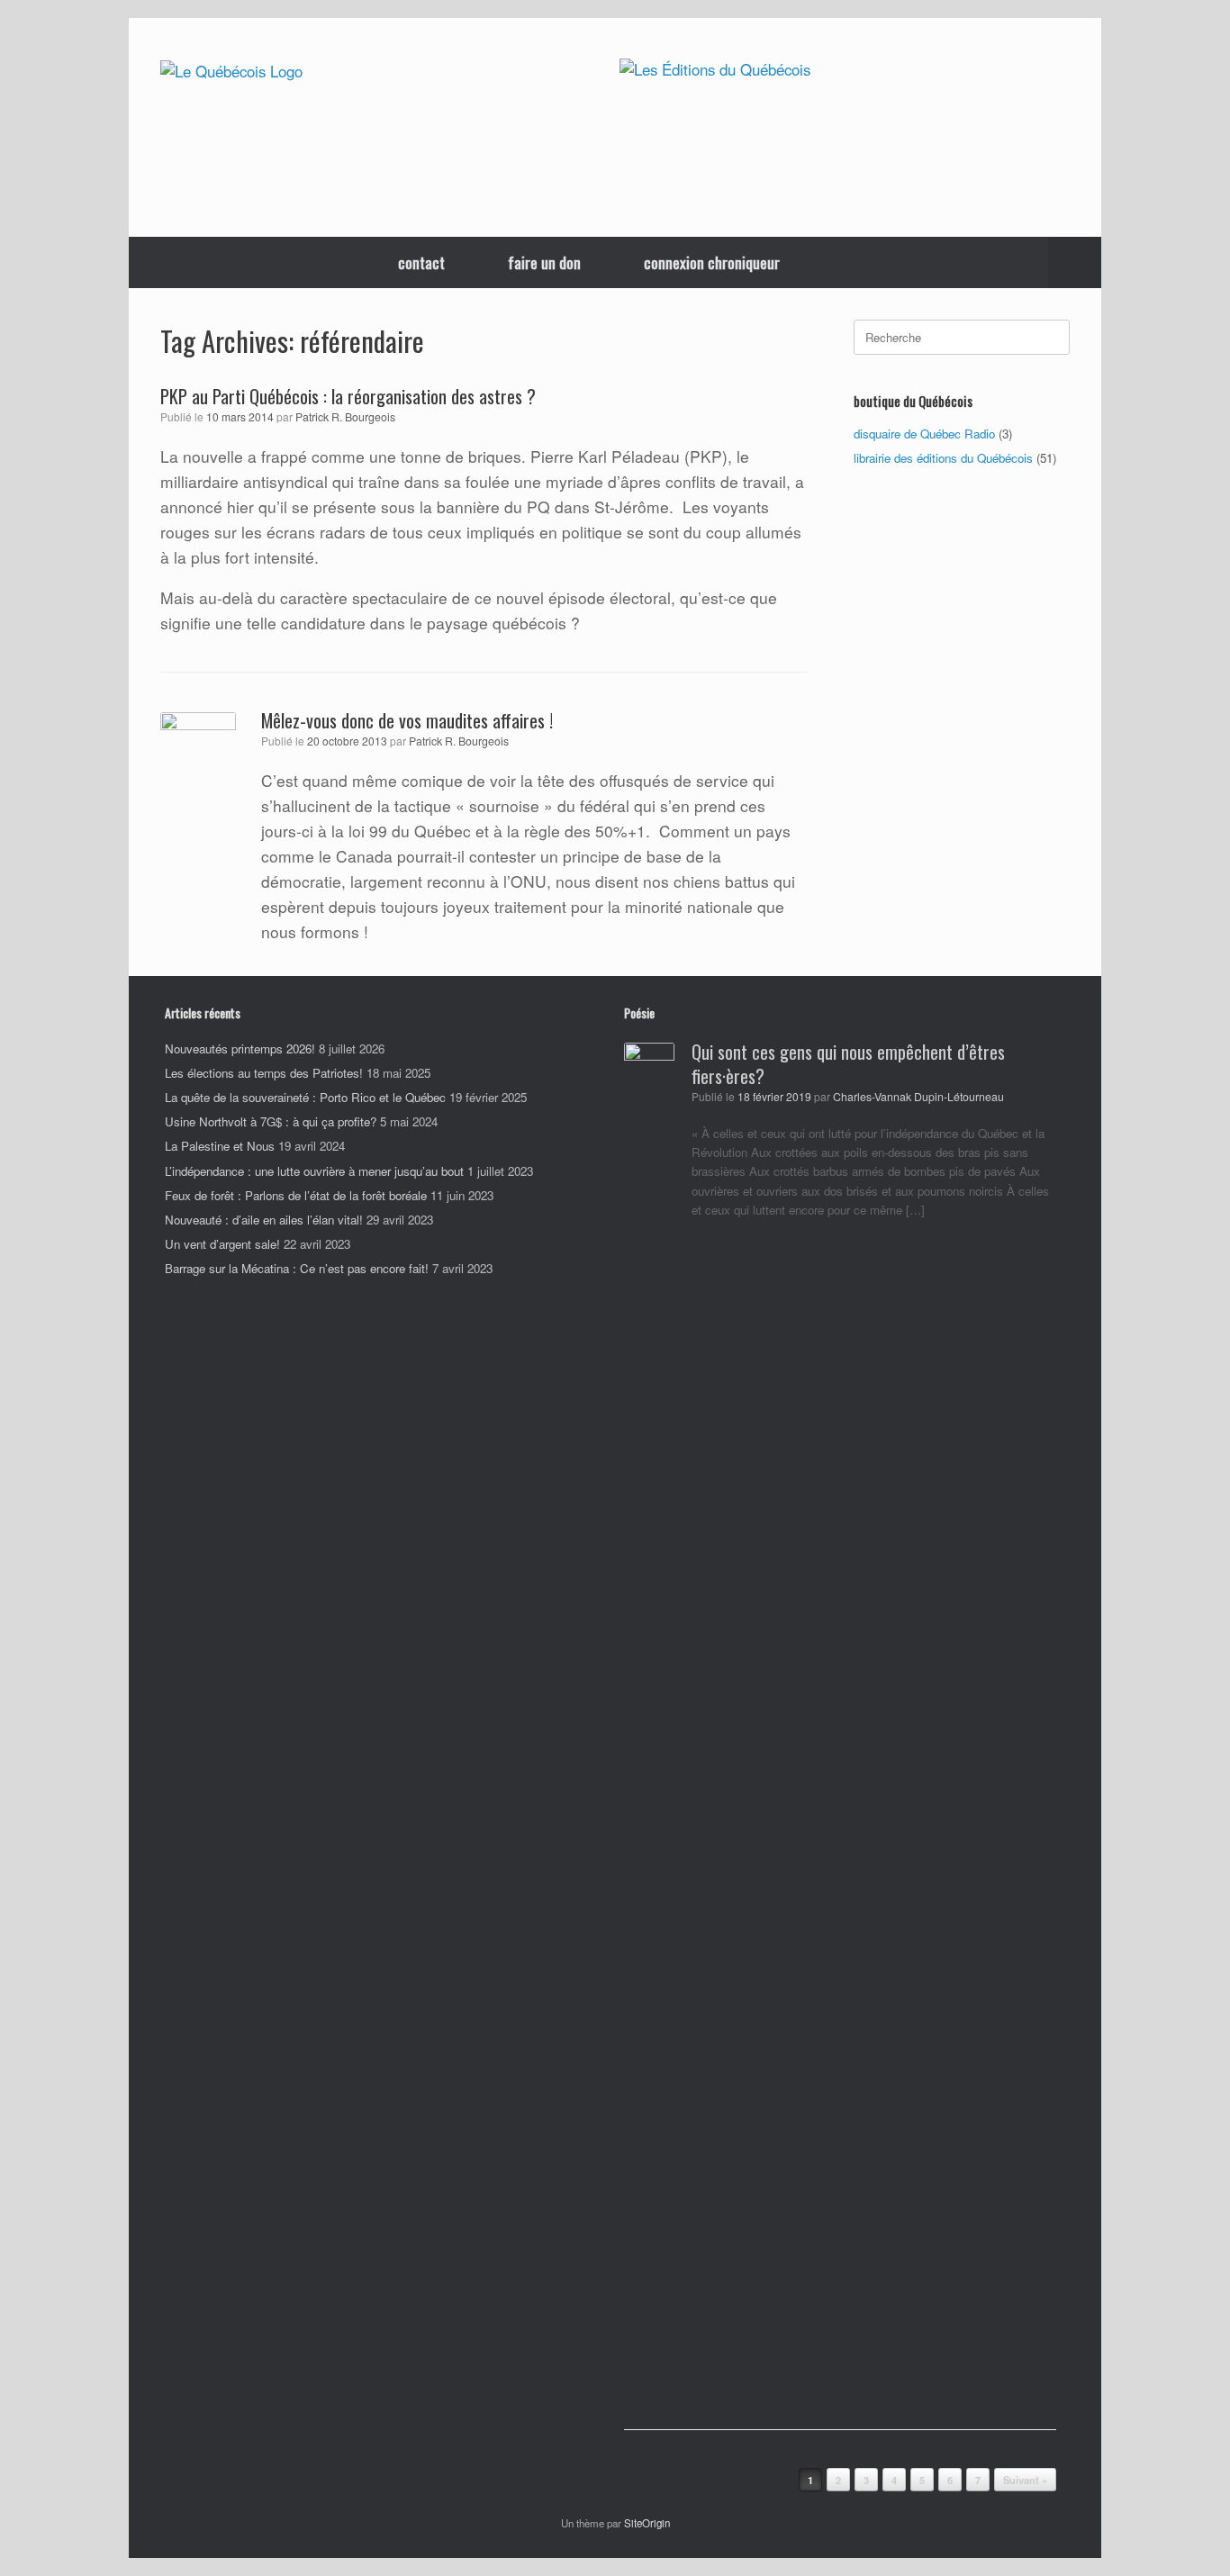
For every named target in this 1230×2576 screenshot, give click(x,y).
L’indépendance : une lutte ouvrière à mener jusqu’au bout (314, 1171)
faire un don (544, 262)
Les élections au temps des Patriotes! (264, 1073)
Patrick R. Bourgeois (345, 417)
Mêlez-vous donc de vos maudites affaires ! (407, 720)
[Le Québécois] (231, 71)
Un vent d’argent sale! (222, 1244)
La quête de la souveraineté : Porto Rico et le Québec (305, 1097)
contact (421, 262)
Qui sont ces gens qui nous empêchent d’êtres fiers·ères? (848, 1064)
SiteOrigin (647, 2523)
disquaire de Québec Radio (924, 434)
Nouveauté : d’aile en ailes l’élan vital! (264, 1220)
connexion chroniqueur (712, 262)
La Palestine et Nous (220, 1146)
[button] (1075, 262)
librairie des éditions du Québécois (943, 458)
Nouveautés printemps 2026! (240, 1048)
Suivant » (1025, 2480)
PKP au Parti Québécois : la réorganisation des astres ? (348, 396)
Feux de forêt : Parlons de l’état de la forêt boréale (296, 1195)
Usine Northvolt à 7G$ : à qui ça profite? (271, 1121)
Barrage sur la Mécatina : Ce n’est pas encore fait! (297, 1268)
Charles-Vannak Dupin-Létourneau (918, 1097)
